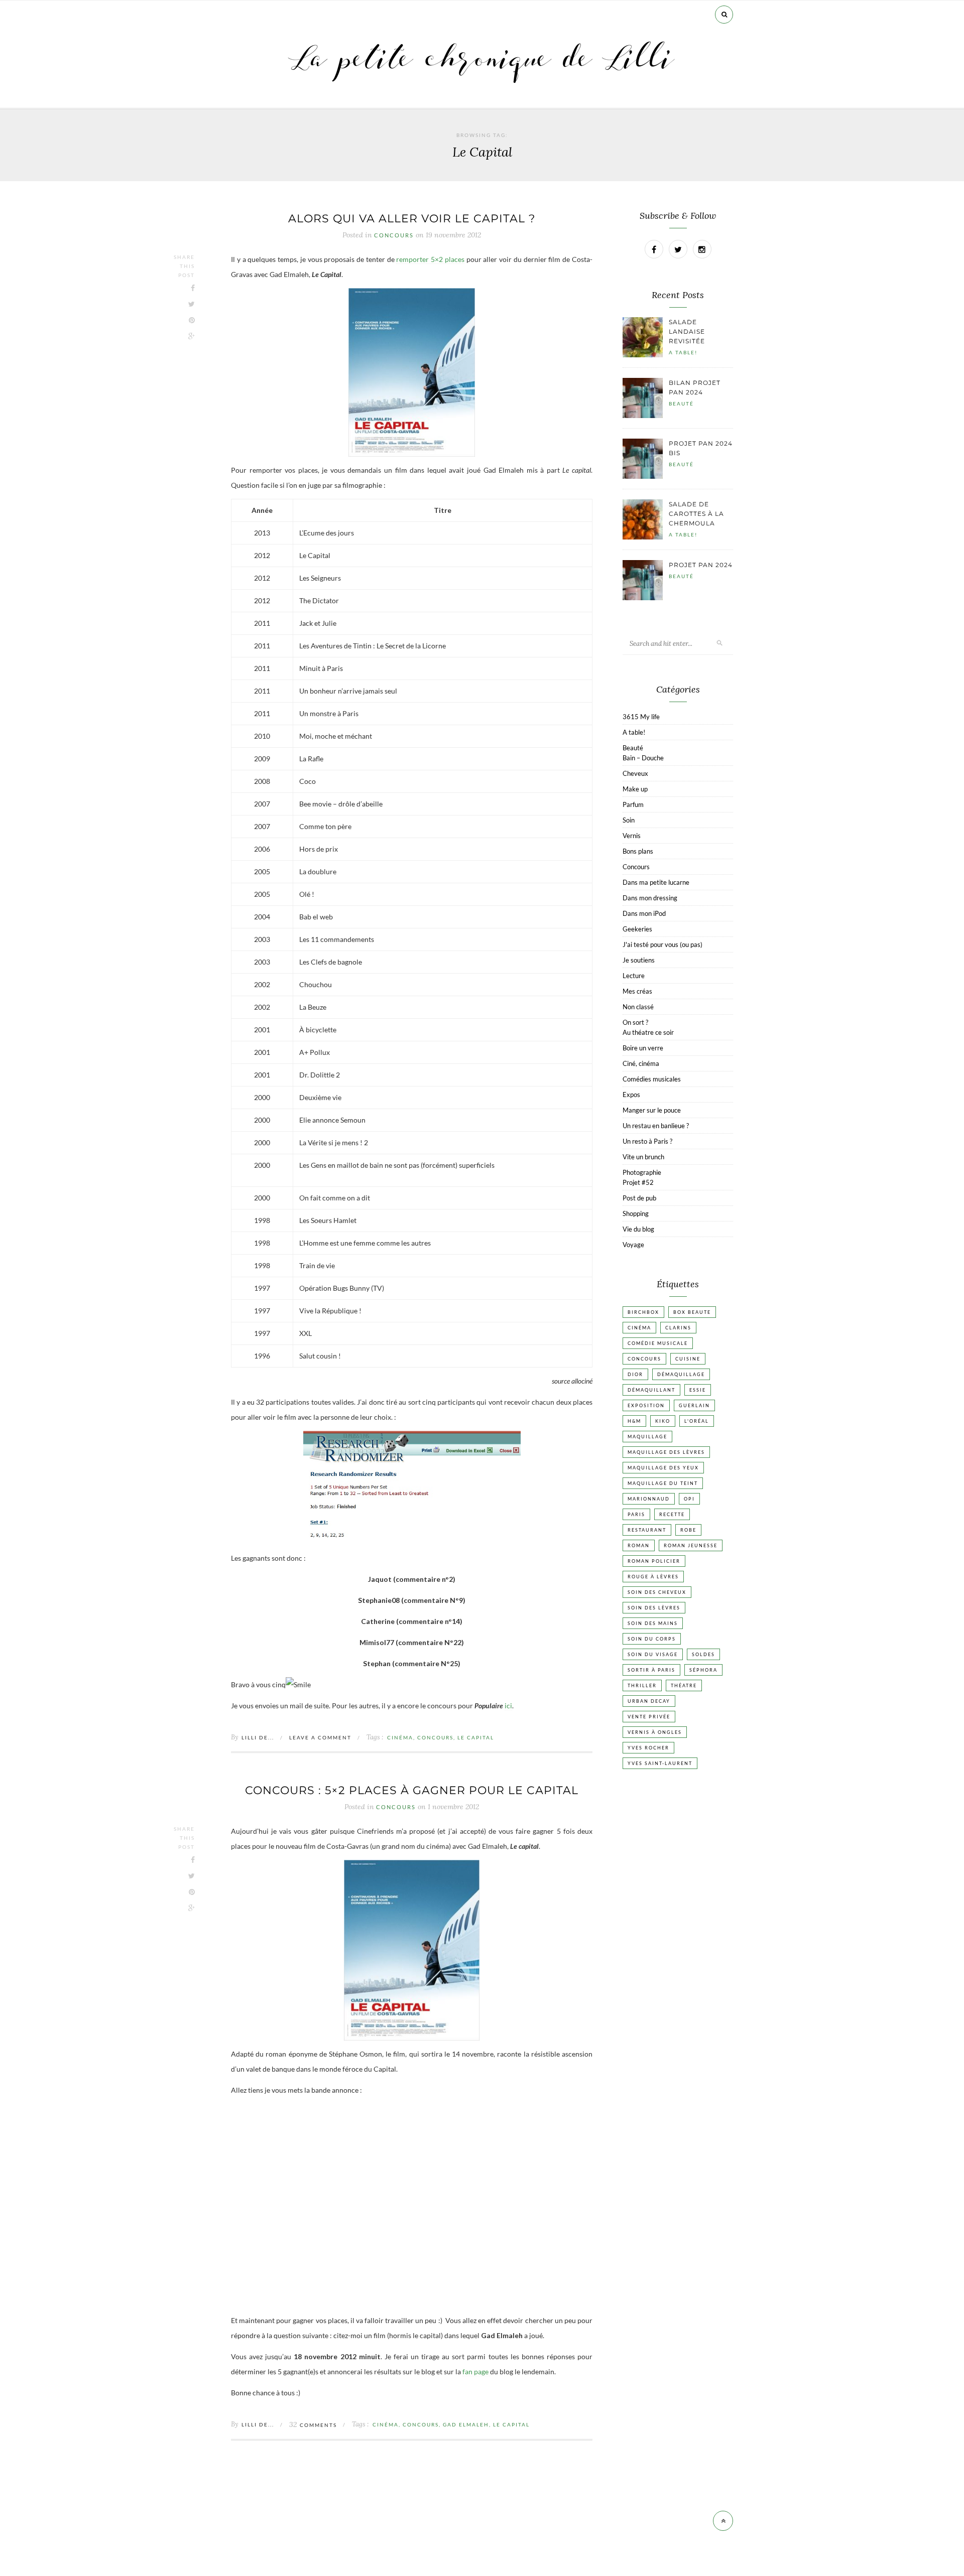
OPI (689, 1499)
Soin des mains (653, 1623)
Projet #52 (638, 1182)
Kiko (663, 1421)
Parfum (633, 804)
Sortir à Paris (651, 1670)
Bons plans (638, 851)
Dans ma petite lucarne (656, 882)
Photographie (642, 1172)
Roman (639, 1545)
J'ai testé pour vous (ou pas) (662, 944)
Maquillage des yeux (663, 1468)
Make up (635, 789)
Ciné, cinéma (641, 1063)
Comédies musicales (652, 1079)
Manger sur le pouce (652, 1110)
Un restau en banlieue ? (656, 1126)
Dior (635, 1374)
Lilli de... (258, 1737)
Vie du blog (638, 1229)
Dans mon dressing (650, 898)
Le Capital (476, 1737)
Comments (313, 2425)
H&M (634, 1421)
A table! (683, 352)
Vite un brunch (643, 1157)
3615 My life (641, 717)
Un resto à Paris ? (647, 1141)
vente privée (649, 1717)
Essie (698, 1390)
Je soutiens (639, 960)
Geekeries (637, 929)
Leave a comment (320, 1737)
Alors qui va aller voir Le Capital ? (412, 219)
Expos (631, 1095)
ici (508, 1706)
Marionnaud (649, 1499)
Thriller (642, 1685)
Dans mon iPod (644, 913)
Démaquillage (681, 1374)
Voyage (633, 1245)
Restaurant (647, 1530)
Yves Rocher (648, 1748)
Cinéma (400, 1737)
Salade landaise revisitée (687, 331)
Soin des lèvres (654, 1608)
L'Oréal (697, 1421)
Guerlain (694, 1405)
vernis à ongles (655, 1732)
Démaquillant (651, 1390)
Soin (629, 820)
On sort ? (635, 1022)
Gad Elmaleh (466, 2424)
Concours (394, 235)
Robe (688, 1530)
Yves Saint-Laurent (660, 1763)
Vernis (632, 836)
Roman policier (654, 1561)
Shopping (636, 1213)
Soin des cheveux (657, 1592)
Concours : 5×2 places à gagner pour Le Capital (412, 1790)
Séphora (703, 1670)
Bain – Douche (643, 758)
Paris (636, 1514)
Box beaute (692, 1312)
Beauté (681, 403)
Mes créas (637, 991)
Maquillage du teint (663, 1483)
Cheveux (635, 773)
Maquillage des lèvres (666, 1452)
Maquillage (647, 1437)
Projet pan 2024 (701, 565)
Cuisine (688, 1359)
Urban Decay (649, 1701)
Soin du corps (652, 1639)
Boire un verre (643, 1048)
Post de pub (639, 1198)
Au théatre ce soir (648, 1032)
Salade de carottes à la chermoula (696, 514)
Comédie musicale (658, 1343)
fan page (476, 2371)
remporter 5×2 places (430, 259)
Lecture (634, 976)
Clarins (678, 1328)
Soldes (703, 1654)
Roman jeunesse (691, 1545)
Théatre (684, 1685)
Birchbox (643, 1312)
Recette (672, 1514)
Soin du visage (653, 1654)
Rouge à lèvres (653, 1577)
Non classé (638, 1007)
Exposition (646, 1405)
